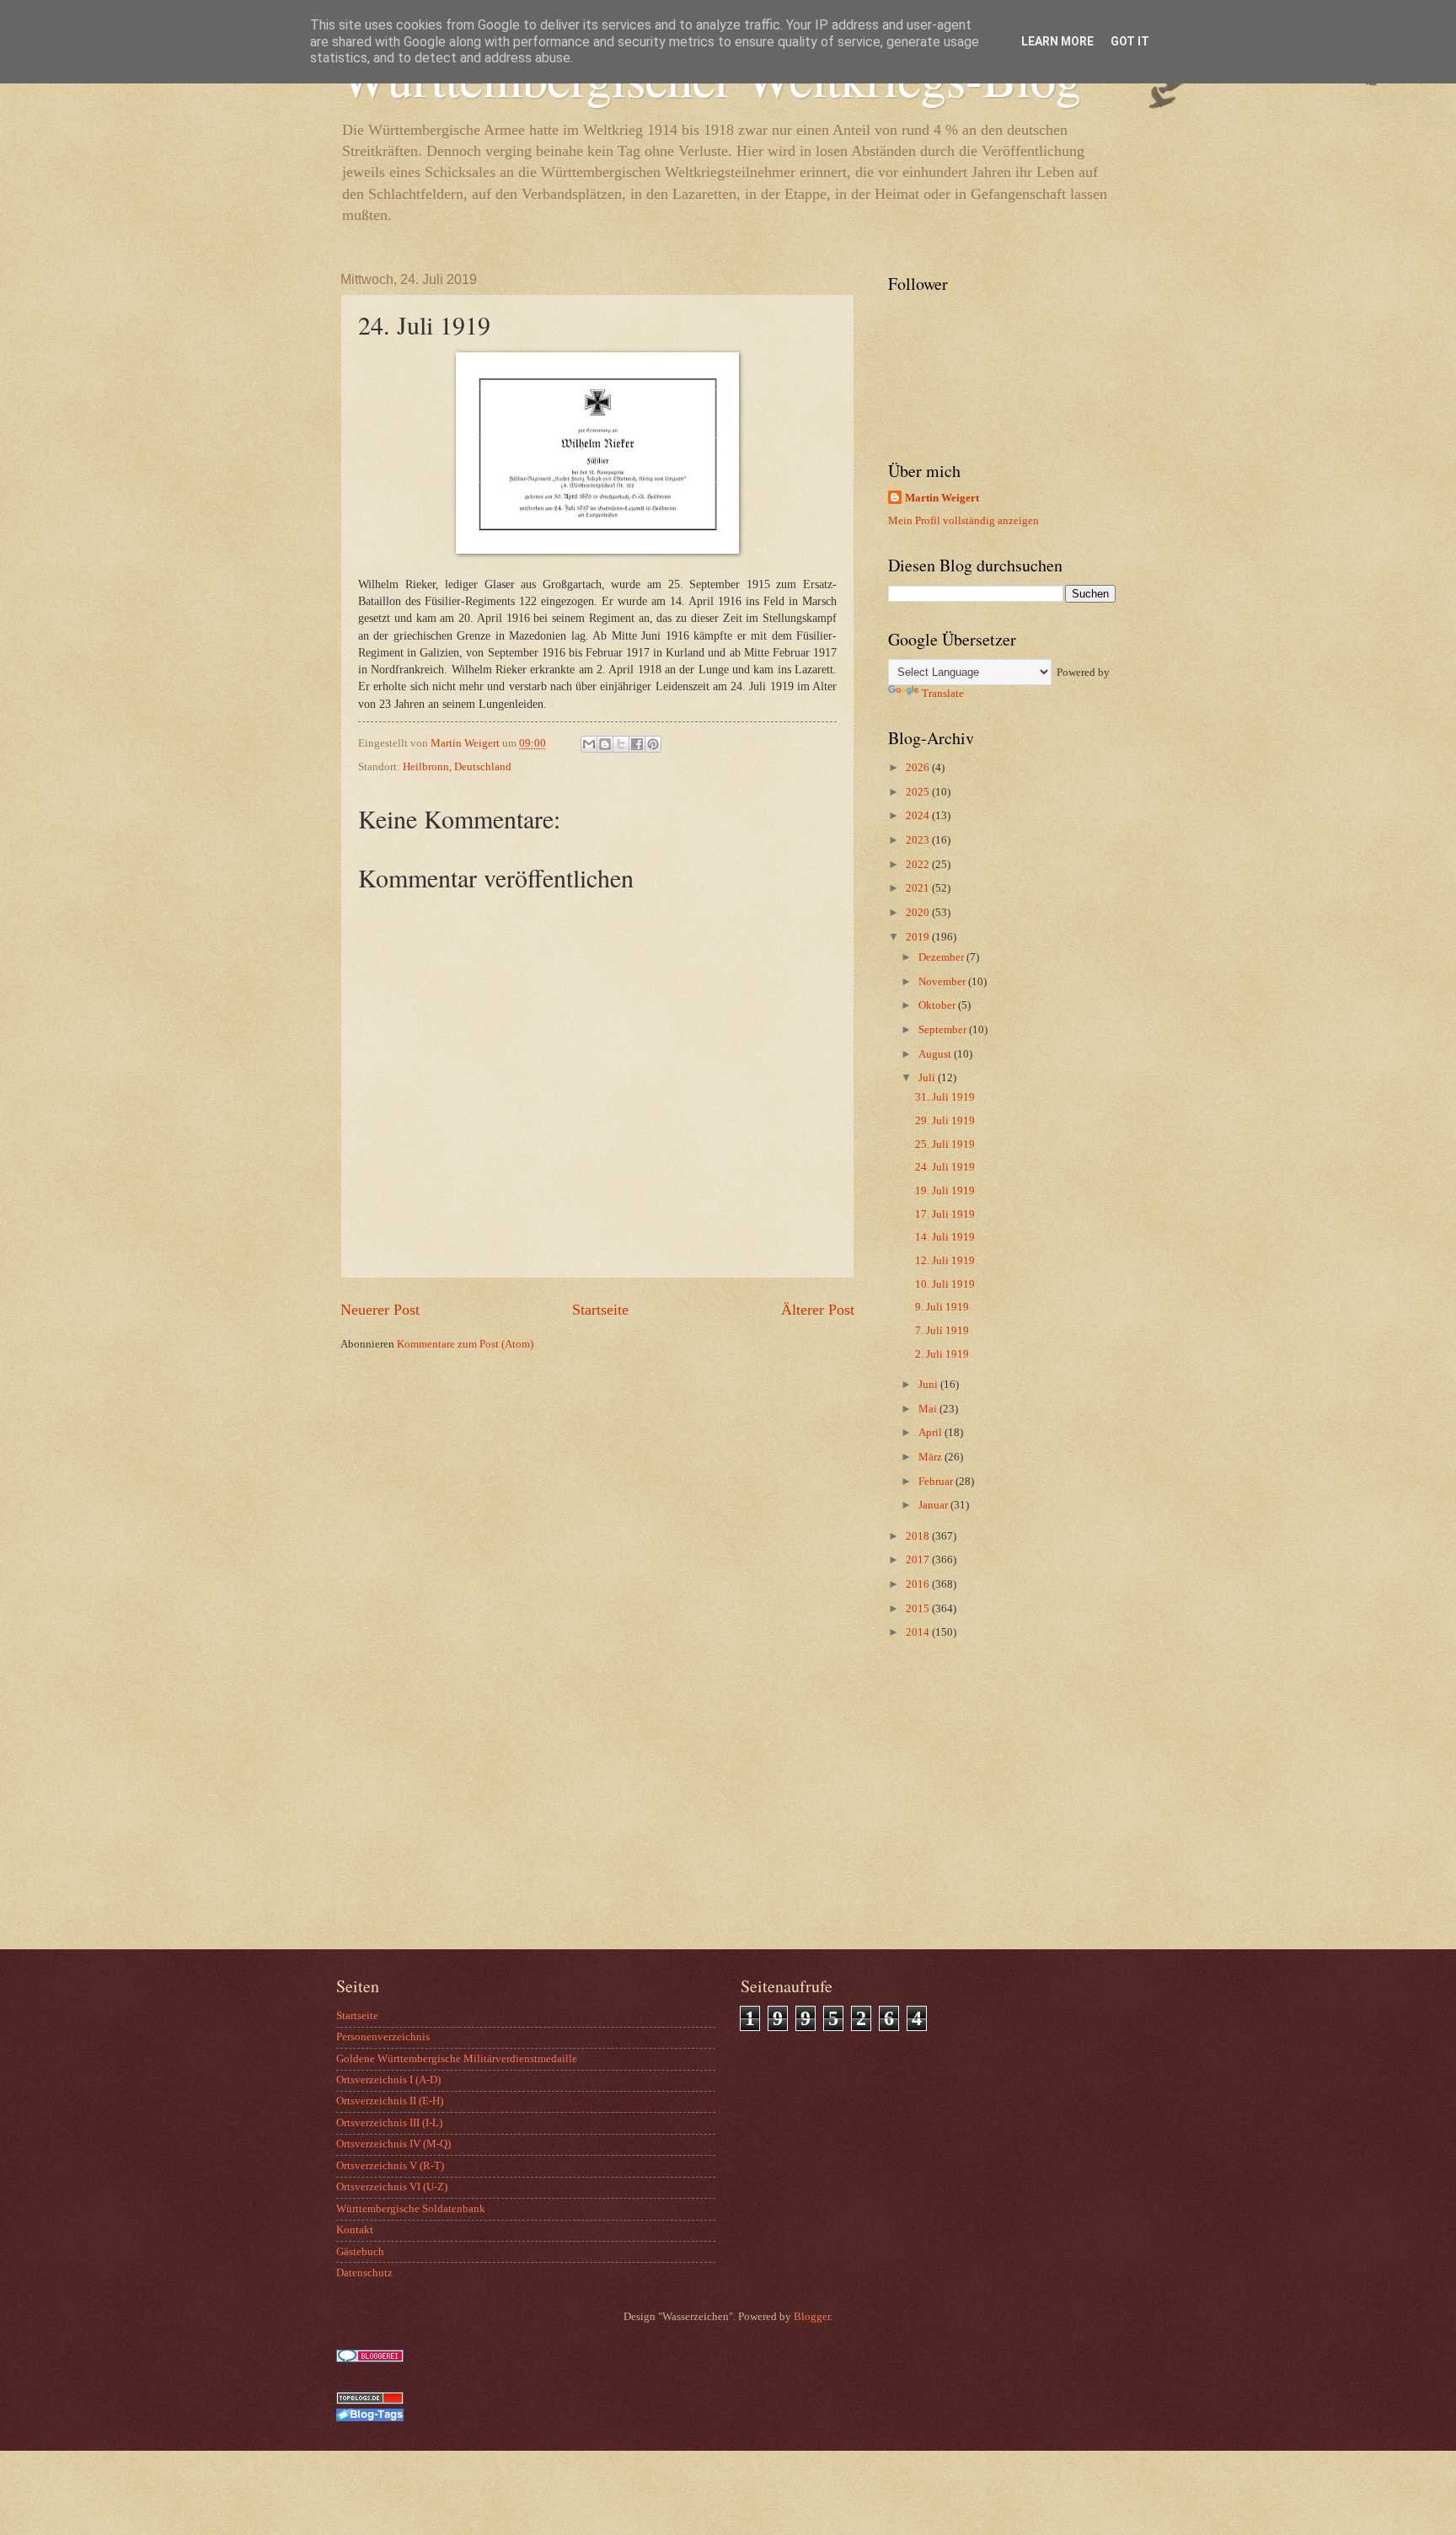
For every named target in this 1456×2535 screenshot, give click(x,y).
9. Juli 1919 (942, 1307)
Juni (929, 1385)
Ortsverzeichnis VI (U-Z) (392, 2187)
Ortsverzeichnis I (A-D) (388, 2080)
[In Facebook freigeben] (637, 744)
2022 (919, 865)
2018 (919, 1536)
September (944, 1030)
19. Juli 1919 (945, 1191)
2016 (919, 1584)
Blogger (812, 2317)
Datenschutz (364, 2273)
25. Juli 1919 (945, 1144)
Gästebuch (360, 2252)
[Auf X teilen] (621, 744)
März (931, 1457)
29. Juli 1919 (945, 1121)
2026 (919, 768)
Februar (937, 1482)
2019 (919, 937)
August (936, 1054)
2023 (919, 840)
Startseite (600, 1310)
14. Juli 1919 (945, 1237)
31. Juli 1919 (945, 1097)
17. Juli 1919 (945, 1214)
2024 (919, 816)
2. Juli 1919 (942, 1354)
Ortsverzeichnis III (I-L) (389, 2123)
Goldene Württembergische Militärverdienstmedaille (457, 2059)
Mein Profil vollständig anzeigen (964, 521)
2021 (919, 888)
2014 (919, 1632)
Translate (943, 694)
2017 (919, 1560)
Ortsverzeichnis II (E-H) (390, 2101)
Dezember (942, 957)
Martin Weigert (942, 498)
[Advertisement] (993, 1814)
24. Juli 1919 (945, 1167)
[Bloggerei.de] (370, 2359)
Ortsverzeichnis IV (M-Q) (393, 2144)
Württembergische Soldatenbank (411, 2209)
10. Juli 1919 (945, 1284)
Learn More (1057, 41)
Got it (1130, 41)
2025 (919, 792)
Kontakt (355, 2230)
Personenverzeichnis (383, 2037)
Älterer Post (818, 1310)
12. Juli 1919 (945, 1261)
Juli (928, 1078)
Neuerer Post (380, 1310)
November (943, 982)
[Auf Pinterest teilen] (653, 744)
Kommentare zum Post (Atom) (465, 1344)
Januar (934, 1505)
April (931, 1433)
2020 (919, 913)
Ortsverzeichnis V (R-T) (390, 2166)
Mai (929, 1409)
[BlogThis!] (605, 744)
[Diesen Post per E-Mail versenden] (589, 744)
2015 (919, 1609)
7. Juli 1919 (942, 1331)
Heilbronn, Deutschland (457, 767)
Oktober (938, 1005)
